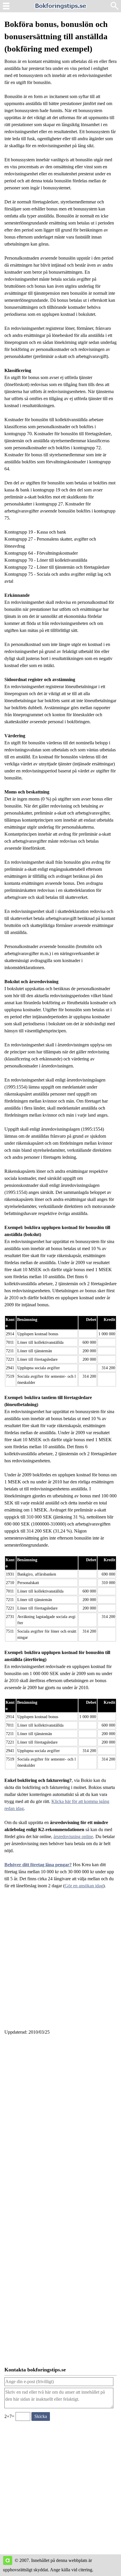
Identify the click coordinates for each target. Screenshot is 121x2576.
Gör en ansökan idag (84, 1886)
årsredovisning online (73, 1837)
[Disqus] (60, 2119)
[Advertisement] (60, 1963)
